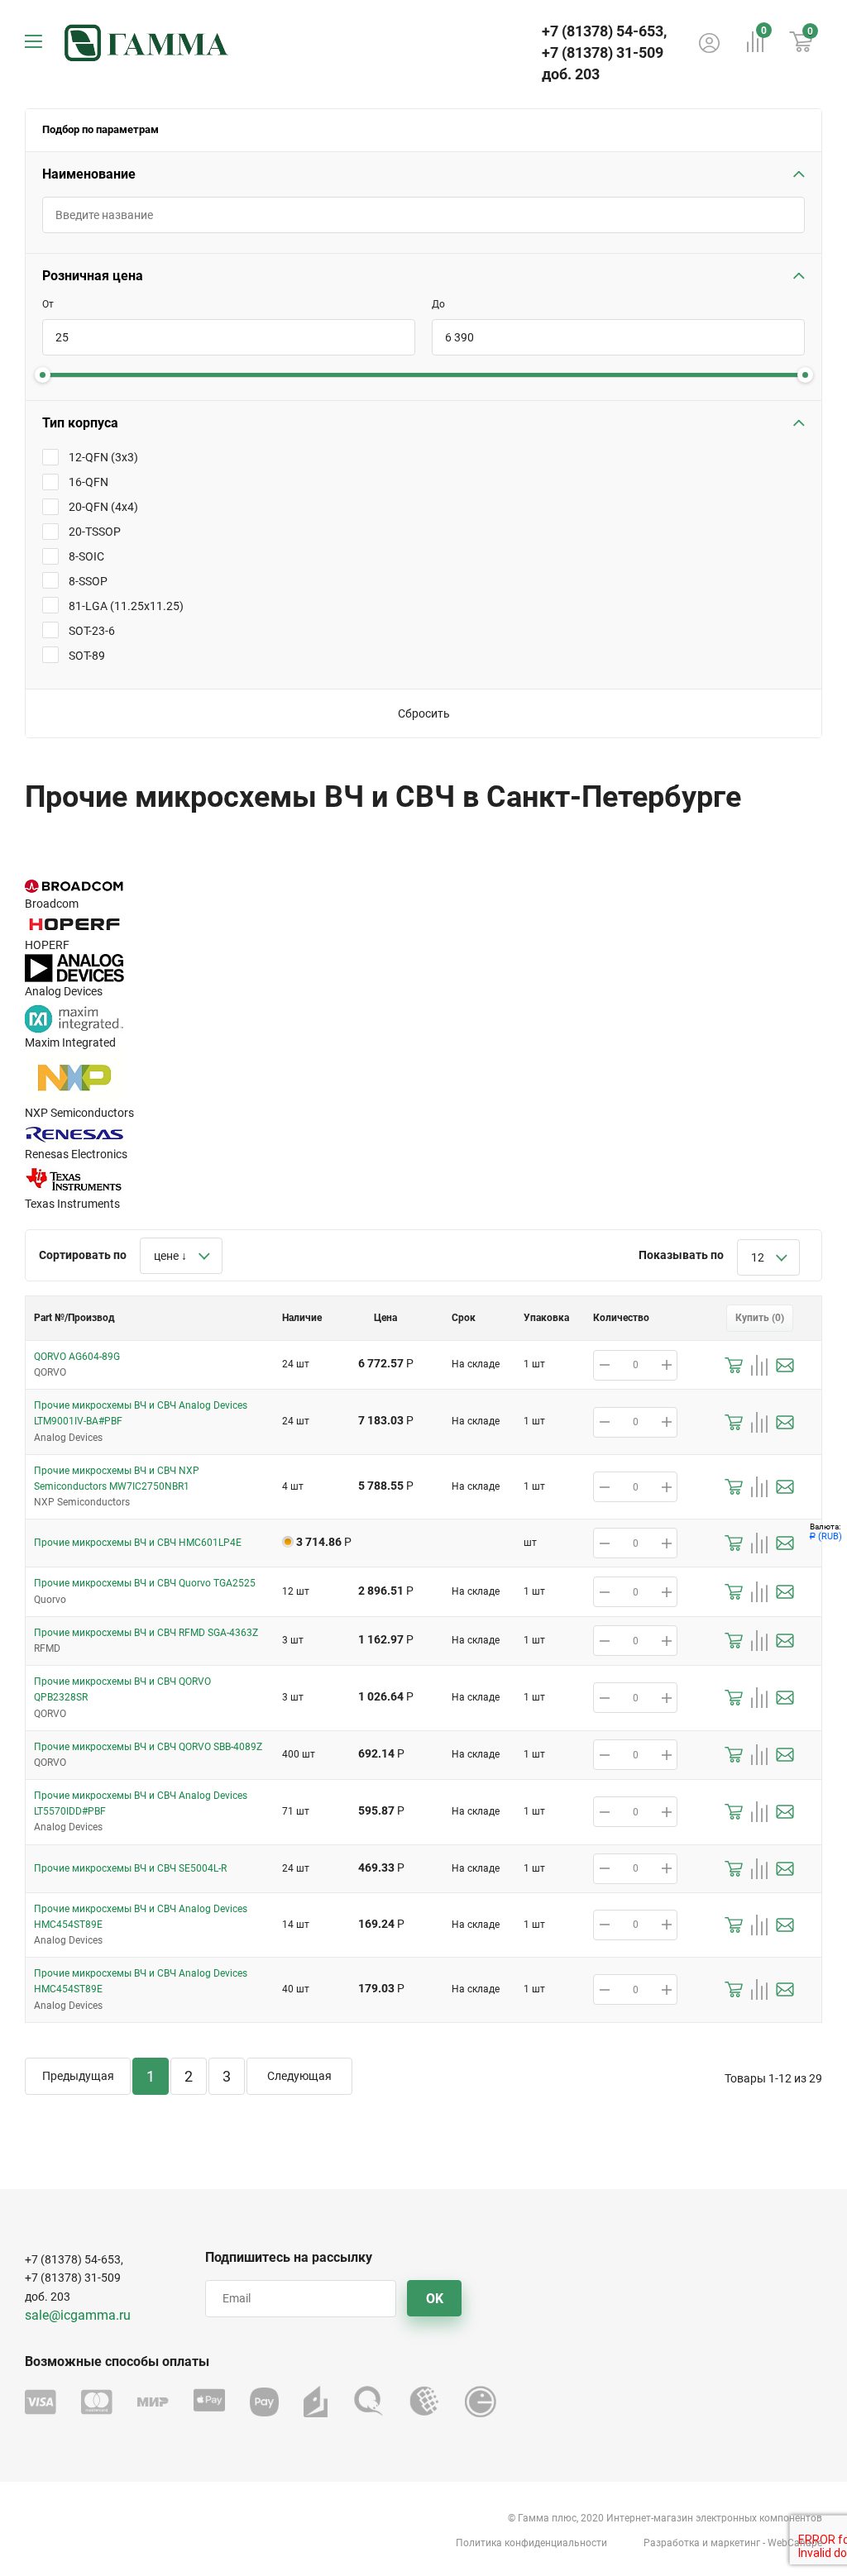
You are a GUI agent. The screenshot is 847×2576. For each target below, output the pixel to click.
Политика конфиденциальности (531, 2543)
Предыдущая (78, 2076)
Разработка (672, 2543)
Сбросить (424, 713)
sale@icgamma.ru (78, 2315)
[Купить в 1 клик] (734, 1365)
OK (435, 2299)
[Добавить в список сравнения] (759, 1365)
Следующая (299, 2076)
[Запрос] (785, 1365)
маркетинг (735, 2543)
